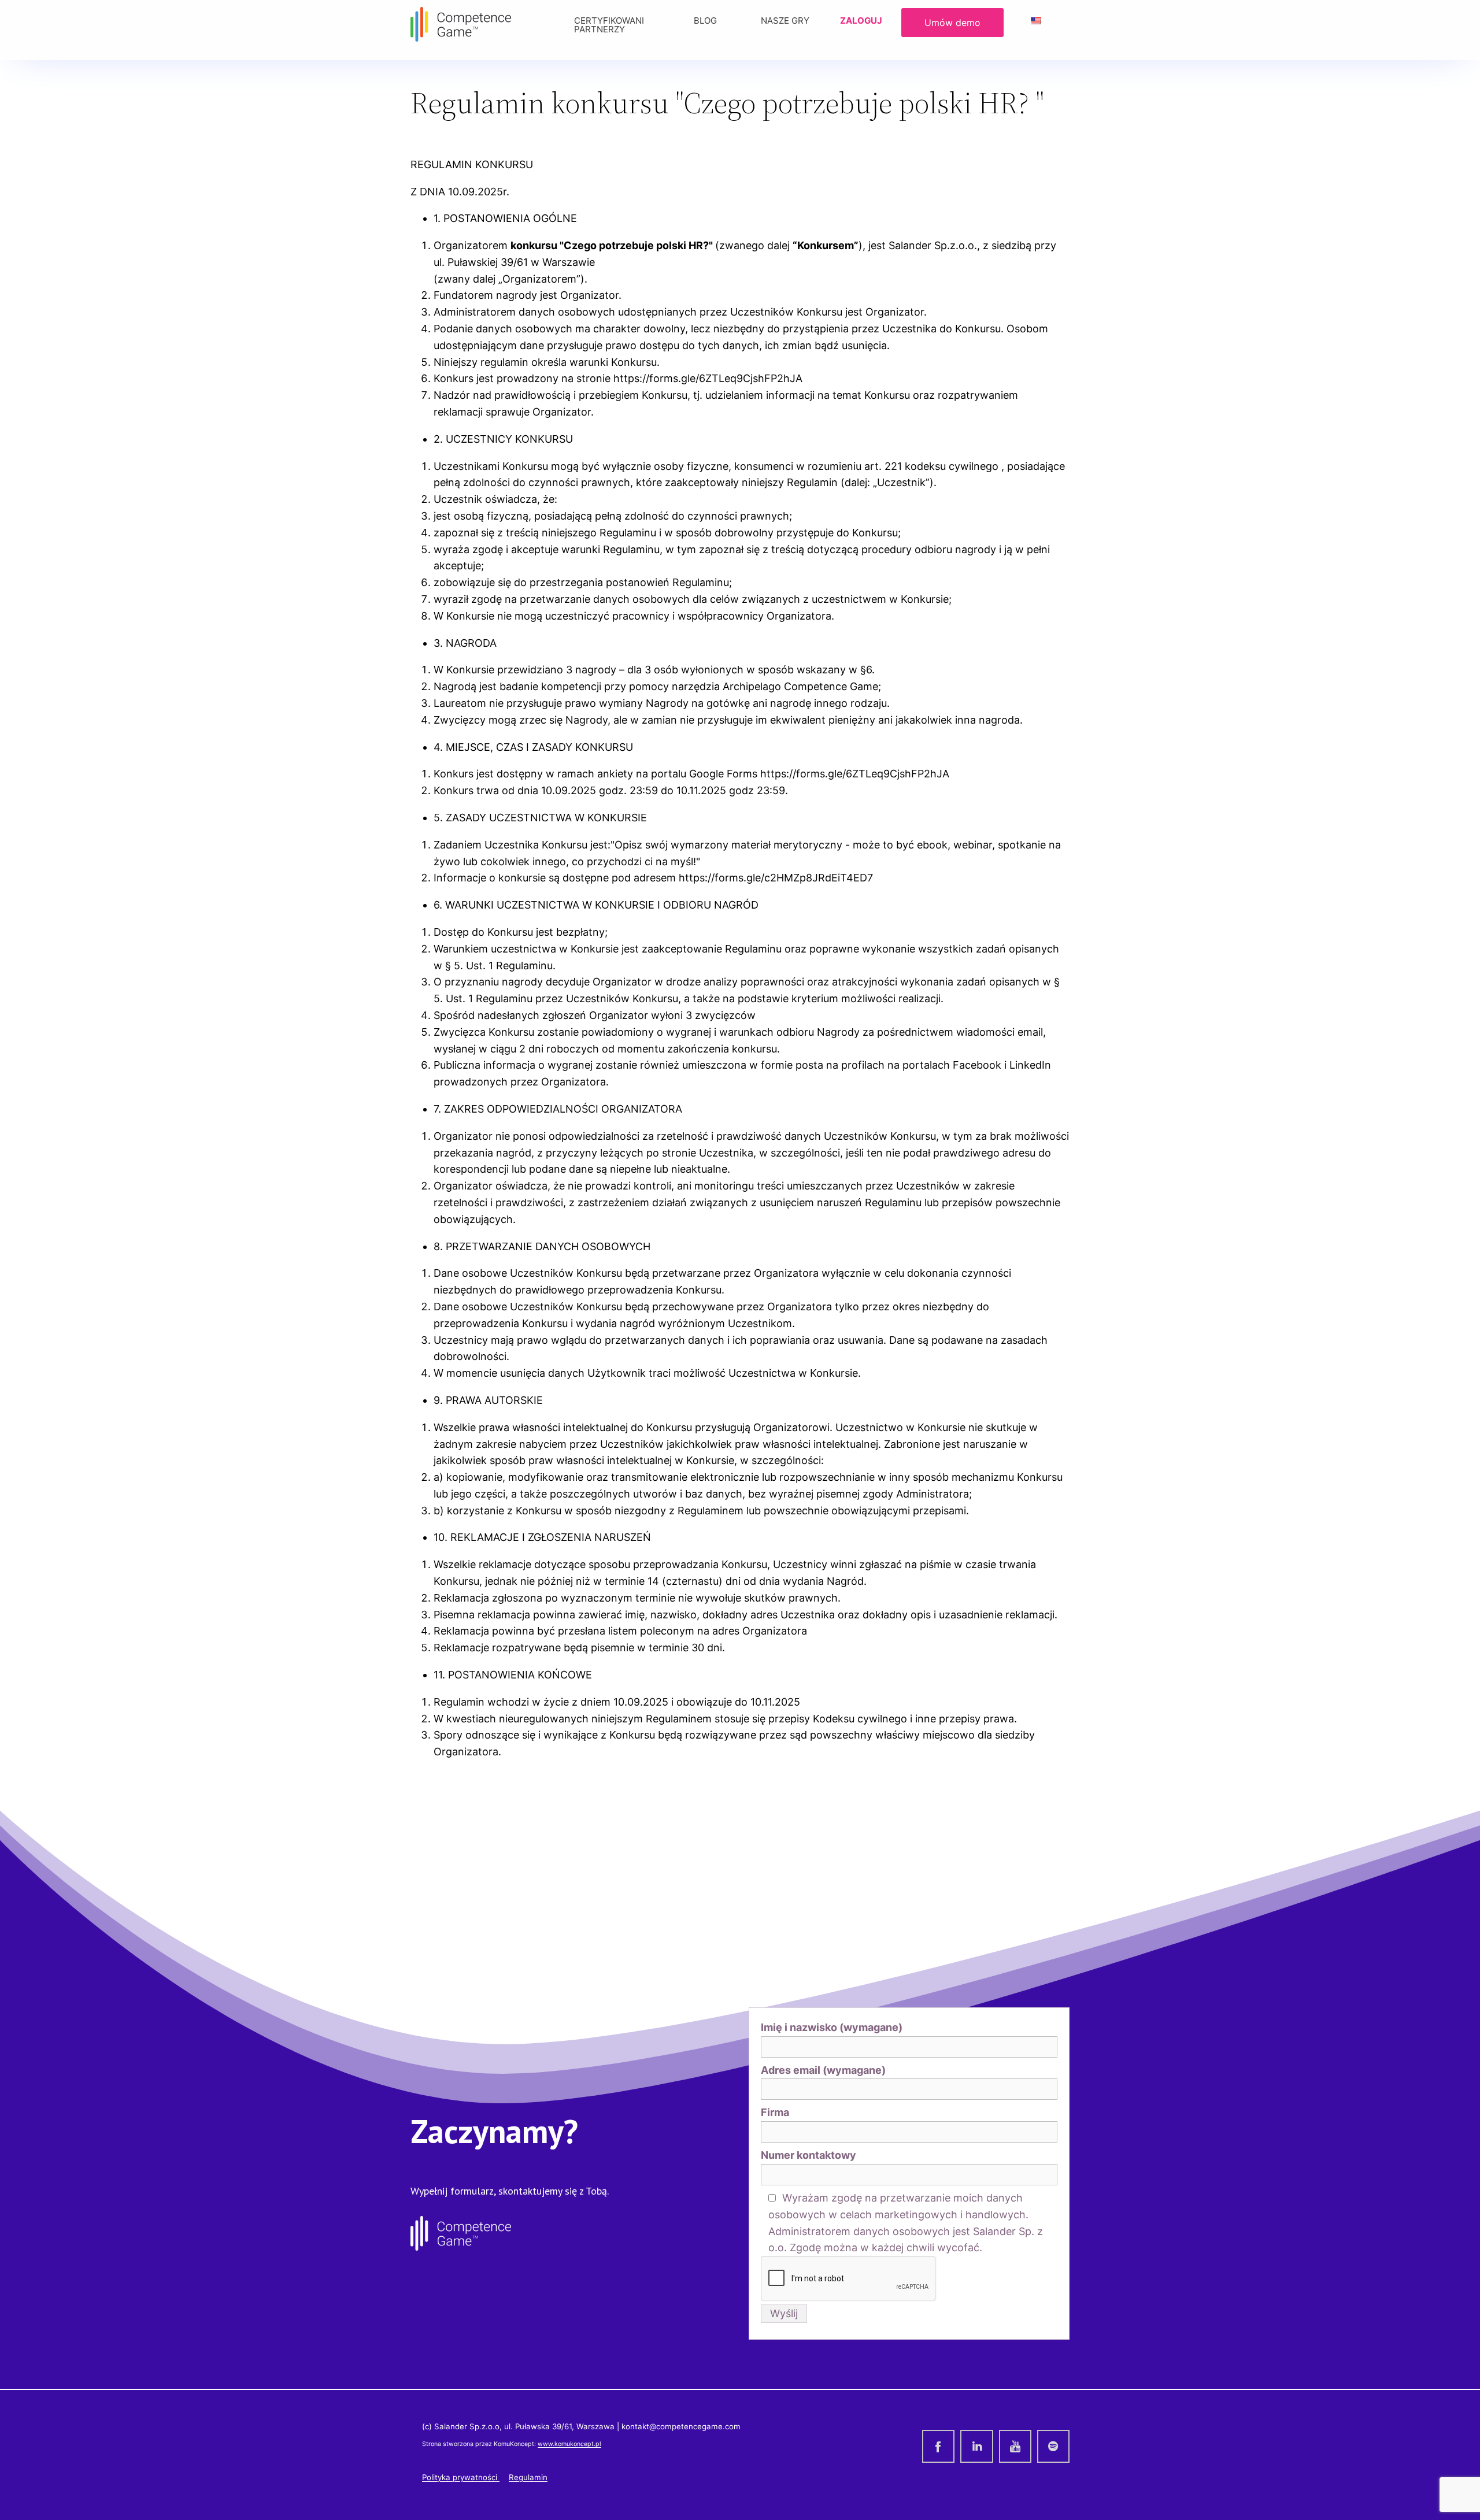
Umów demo (952, 23)
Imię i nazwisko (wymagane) (832, 2027)
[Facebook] (938, 2446)
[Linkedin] (976, 2446)
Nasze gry (785, 21)
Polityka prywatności (461, 2477)
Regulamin (528, 2477)
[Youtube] (1015, 2446)
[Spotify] (1053, 2446)
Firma (775, 2112)
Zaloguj (861, 21)
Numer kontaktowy (809, 2155)
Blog (705, 21)
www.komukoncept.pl (569, 2444)
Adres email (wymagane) (823, 2070)
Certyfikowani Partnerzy (609, 25)
